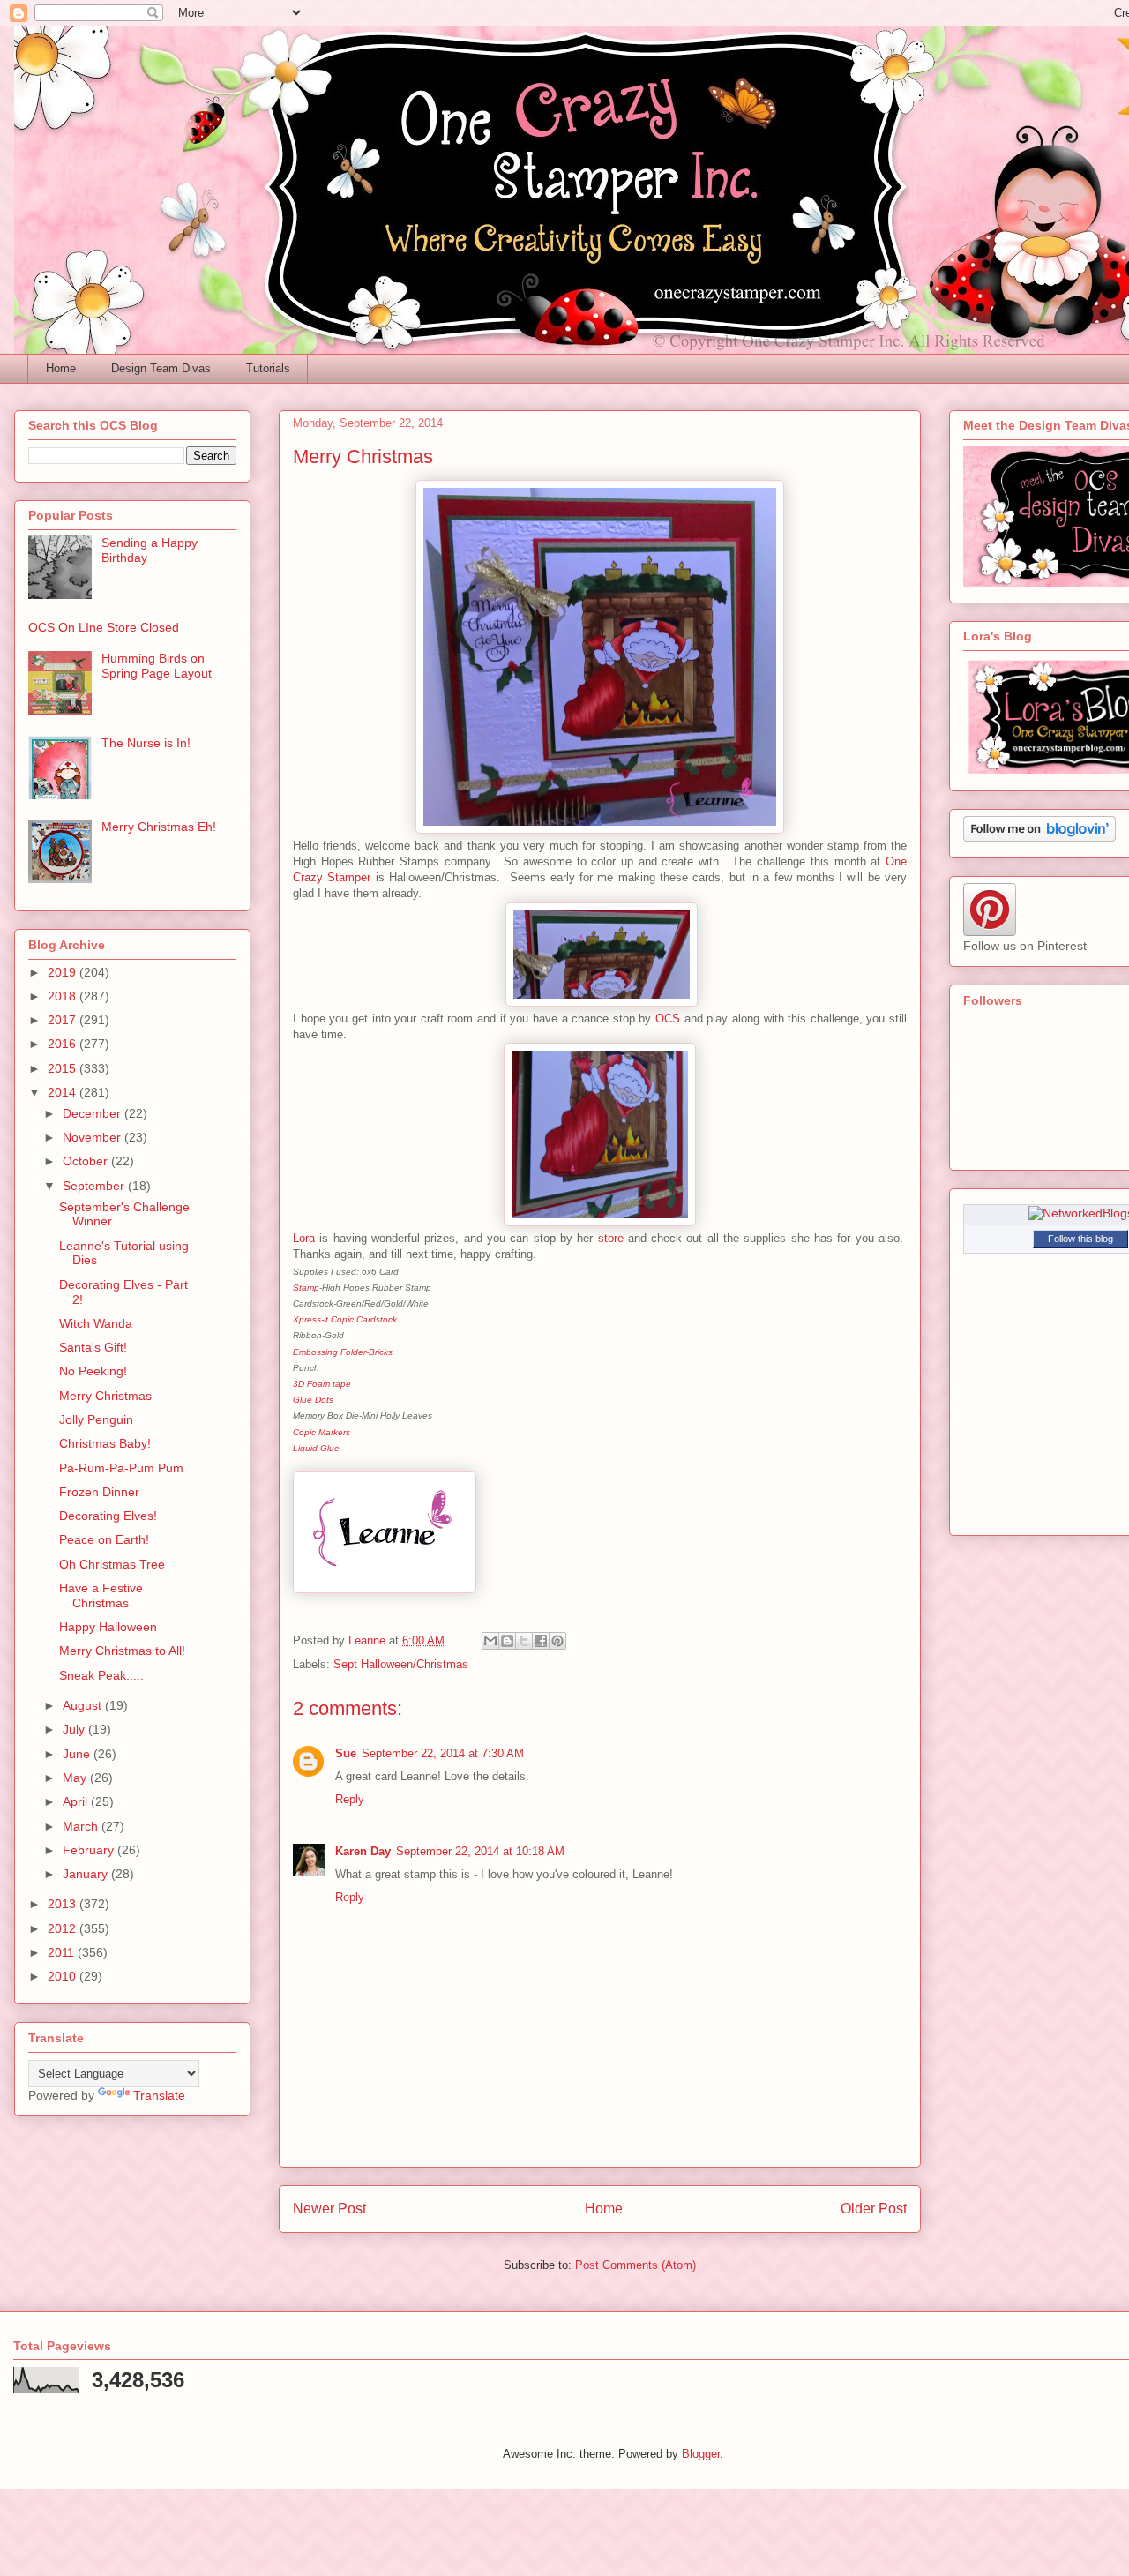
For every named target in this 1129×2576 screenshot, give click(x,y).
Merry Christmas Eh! (159, 827)
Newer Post (329, 2209)
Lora (304, 1238)
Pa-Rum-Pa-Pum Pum (121, 1468)
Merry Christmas (105, 1396)
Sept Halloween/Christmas (401, 1664)
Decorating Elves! (108, 1516)
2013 (64, 1904)
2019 (64, 972)
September (95, 1186)
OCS (668, 1018)
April (77, 1801)
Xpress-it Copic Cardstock (345, 1319)
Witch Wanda (96, 1323)
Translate (159, 2095)
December (93, 1113)
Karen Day (363, 1851)
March (82, 1826)
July (75, 1729)
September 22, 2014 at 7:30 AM (443, 1753)
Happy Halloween (108, 1627)
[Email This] (490, 1641)
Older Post (874, 2209)
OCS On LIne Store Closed (104, 627)
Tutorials (268, 368)
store (611, 1238)
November (93, 1137)
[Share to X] (524, 1641)
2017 (64, 1020)
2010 (64, 1976)
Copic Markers (322, 1432)
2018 (64, 996)
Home (61, 368)
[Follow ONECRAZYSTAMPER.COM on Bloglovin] (1039, 837)
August (84, 1705)
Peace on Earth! (104, 1539)
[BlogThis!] (507, 1641)
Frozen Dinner (99, 1492)
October (87, 1161)
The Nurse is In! (146, 743)
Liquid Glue (316, 1448)
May (76, 1778)
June (78, 1754)
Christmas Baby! (105, 1443)
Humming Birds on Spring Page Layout (157, 666)
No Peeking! (93, 1371)
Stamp (306, 1288)
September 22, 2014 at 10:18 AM (480, 1851)
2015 (64, 1068)
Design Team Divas (161, 368)
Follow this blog (1080, 1239)
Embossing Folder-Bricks (343, 1352)
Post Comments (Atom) (636, 2265)
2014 (64, 1092)
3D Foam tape (322, 1384)
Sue (346, 1753)
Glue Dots (313, 1400)
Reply (350, 1799)
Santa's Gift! (93, 1347)
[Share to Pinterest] (557, 1641)
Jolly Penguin (96, 1419)
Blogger (701, 2454)
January (87, 1874)
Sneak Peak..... (101, 1675)
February (90, 1850)
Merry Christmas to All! (122, 1651)
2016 (64, 1044)
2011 (63, 1952)
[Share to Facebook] (541, 1641)
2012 (64, 1928)
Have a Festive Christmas (101, 1595)
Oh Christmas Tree (112, 1564)
